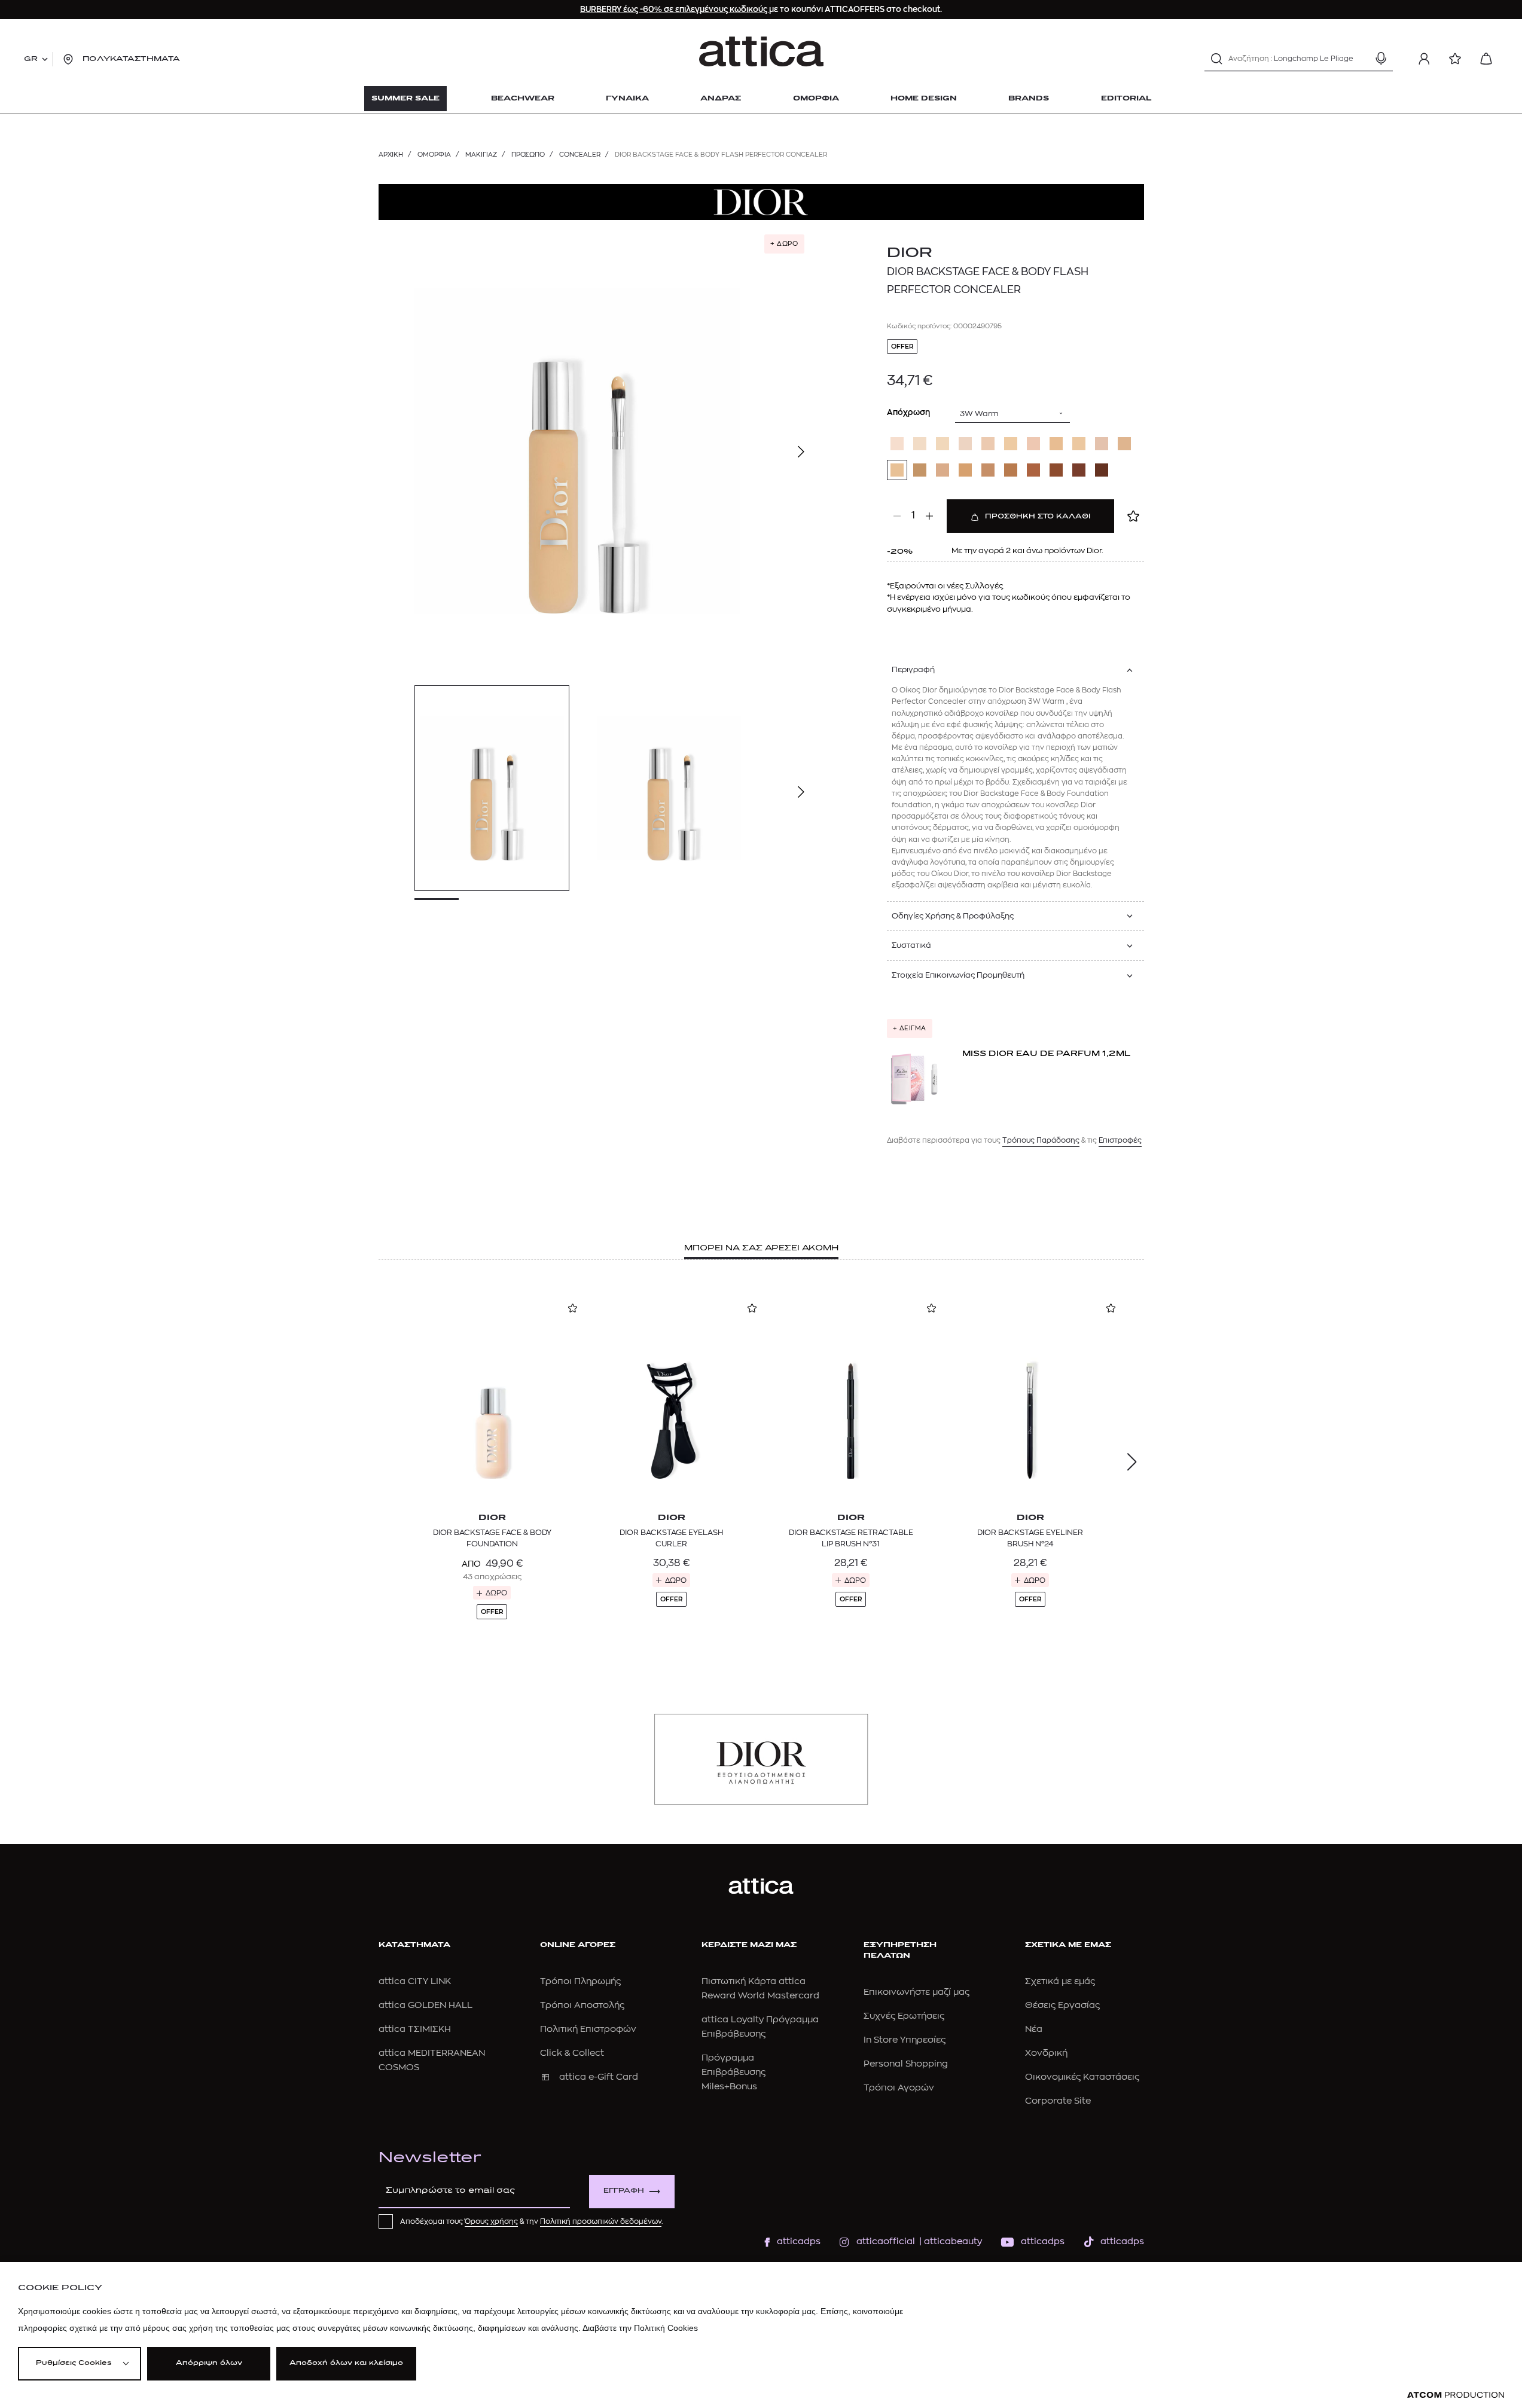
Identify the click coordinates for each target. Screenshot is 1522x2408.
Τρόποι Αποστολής (582, 2005)
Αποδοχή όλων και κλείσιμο (346, 2363)
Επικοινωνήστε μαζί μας (916, 1992)
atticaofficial (886, 2241)
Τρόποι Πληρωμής (580, 1981)
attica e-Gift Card (599, 2077)
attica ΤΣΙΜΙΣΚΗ (415, 2029)
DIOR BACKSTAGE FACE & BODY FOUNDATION (492, 1538)
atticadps (799, 2241)
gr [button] (31, 59)
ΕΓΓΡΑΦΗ (624, 2191)
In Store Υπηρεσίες (905, 2040)
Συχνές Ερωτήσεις (904, 2016)
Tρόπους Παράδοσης (1041, 1140)
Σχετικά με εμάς (1060, 1981)
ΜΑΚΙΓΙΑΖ (481, 155)
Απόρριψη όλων (209, 2363)
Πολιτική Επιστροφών (588, 2029)
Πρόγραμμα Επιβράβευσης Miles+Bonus (733, 2072)
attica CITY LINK (415, 1981)
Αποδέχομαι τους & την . (532, 2221)
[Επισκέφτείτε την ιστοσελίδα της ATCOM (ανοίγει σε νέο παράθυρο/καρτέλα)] (1456, 2395)
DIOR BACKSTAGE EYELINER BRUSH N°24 (1030, 1538)
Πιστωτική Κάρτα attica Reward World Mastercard (760, 1989)
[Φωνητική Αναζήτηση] (1381, 59)
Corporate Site (1058, 2101)
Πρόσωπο (528, 155)
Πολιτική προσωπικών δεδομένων (601, 2221)
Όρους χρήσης (491, 2221)
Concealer (580, 155)
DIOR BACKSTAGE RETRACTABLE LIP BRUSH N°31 (851, 1538)
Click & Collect (572, 2053)
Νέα (1034, 2029)
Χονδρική (1046, 2053)
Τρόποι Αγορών (899, 2088)
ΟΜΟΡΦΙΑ (434, 155)
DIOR (910, 254)
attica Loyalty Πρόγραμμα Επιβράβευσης (760, 2027)
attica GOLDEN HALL (426, 2005)
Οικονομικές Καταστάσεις (1082, 2077)
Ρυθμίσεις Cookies (74, 2363)
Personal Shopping (906, 2064)
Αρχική (391, 155)
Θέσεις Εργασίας (1062, 2005)
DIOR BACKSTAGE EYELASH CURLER (671, 1538)
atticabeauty (949, 2241)
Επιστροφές (1120, 1140)
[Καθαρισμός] (1360, 59)
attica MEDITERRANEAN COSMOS (432, 2060)
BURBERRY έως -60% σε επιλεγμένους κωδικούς (675, 9)
